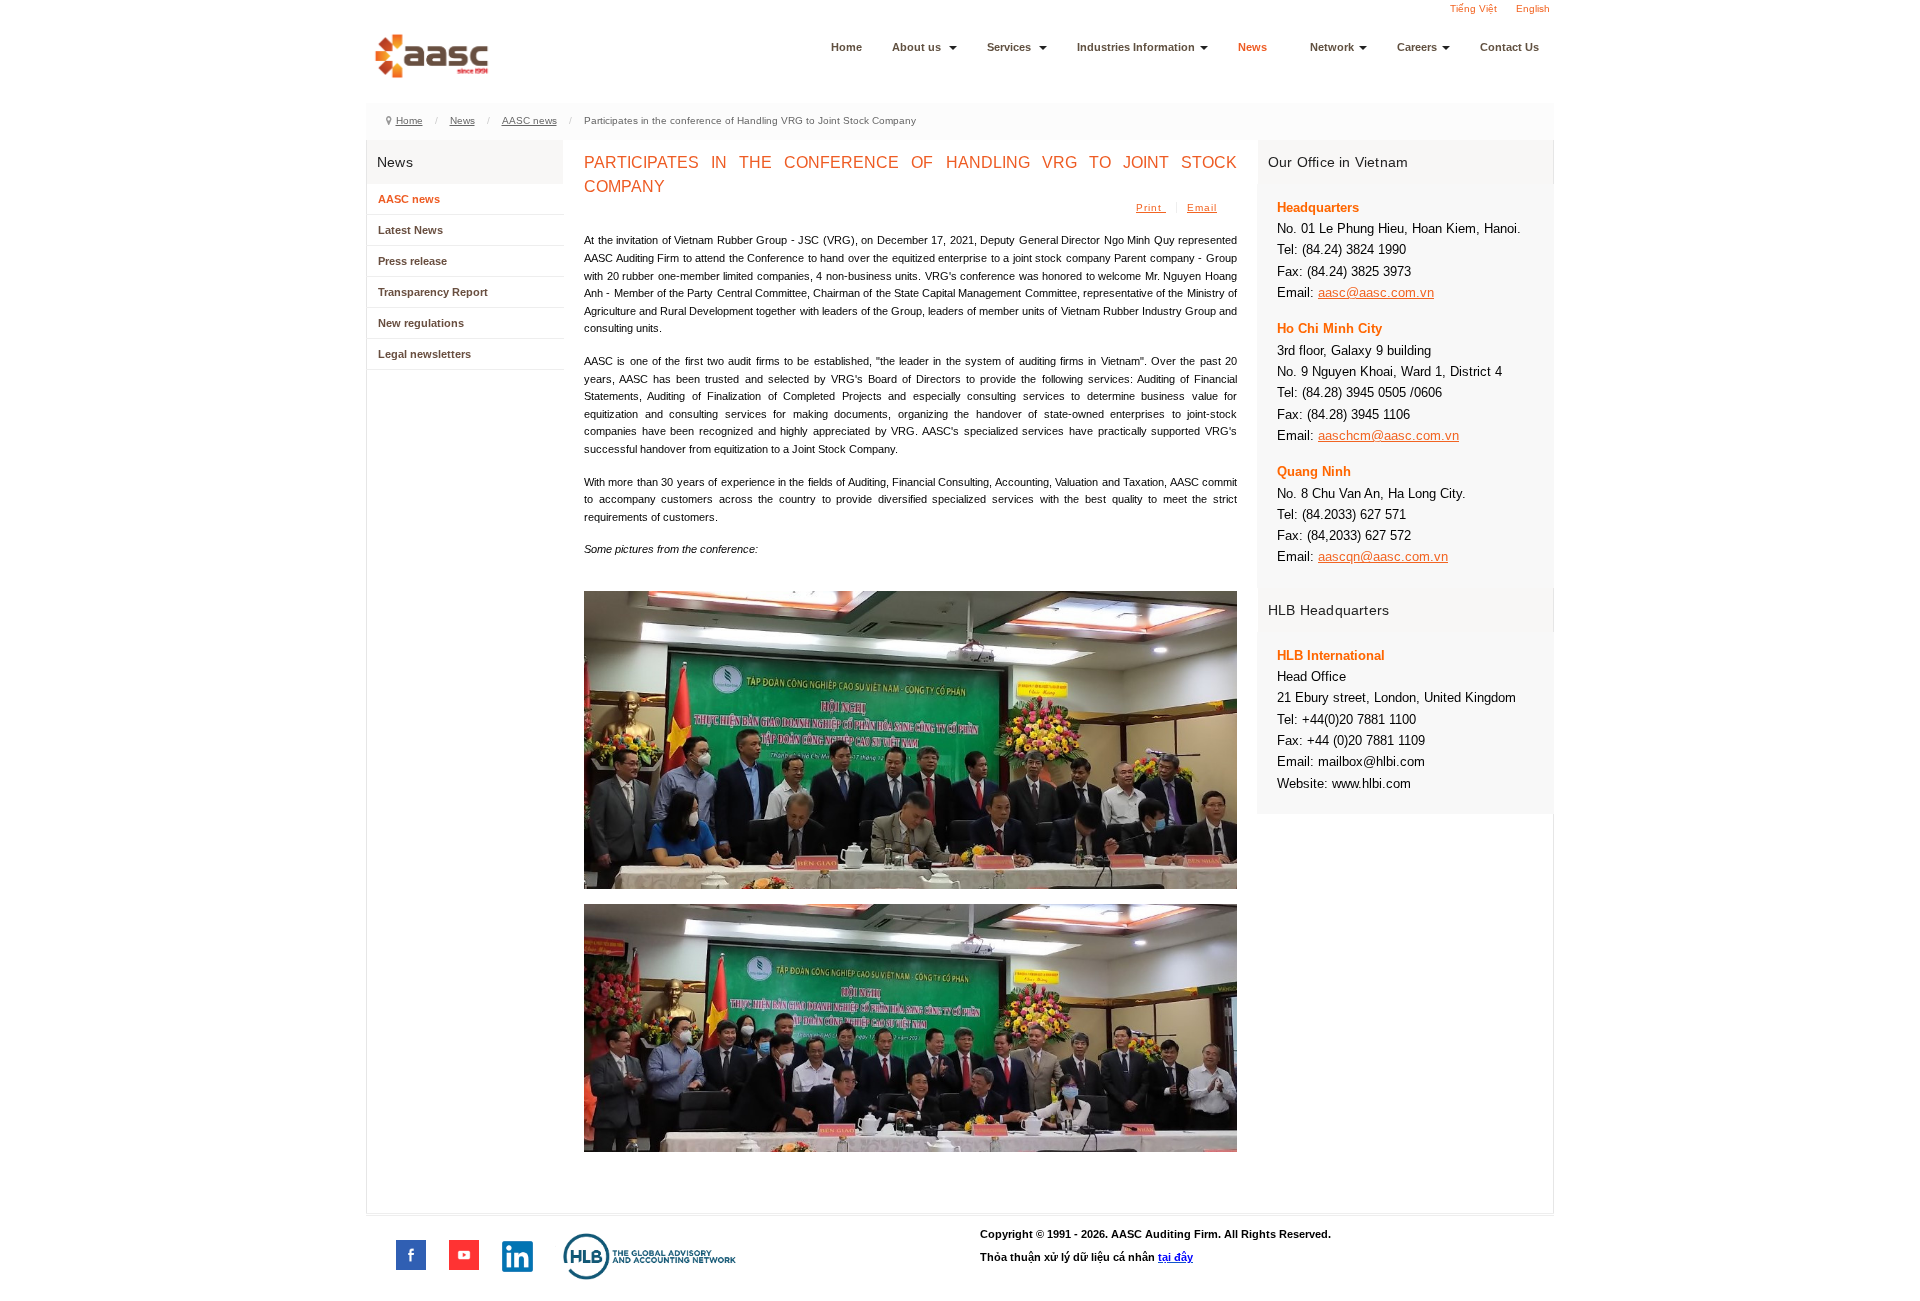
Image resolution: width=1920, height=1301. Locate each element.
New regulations (421, 323)
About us (918, 47)
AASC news (529, 120)
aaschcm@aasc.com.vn (1388, 435)
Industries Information (1136, 47)
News (1252, 47)
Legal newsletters (424, 354)
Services (1010, 47)
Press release (412, 261)
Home (846, 47)
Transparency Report (433, 292)
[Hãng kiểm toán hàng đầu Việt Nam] (458, 56)
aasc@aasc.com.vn (1376, 292)
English (1533, 8)
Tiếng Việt (1473, 8)
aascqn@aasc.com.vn (1383, 556)
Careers (1417, 47)
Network (1332, 47)
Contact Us (1509, 47)
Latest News (410, 230)
